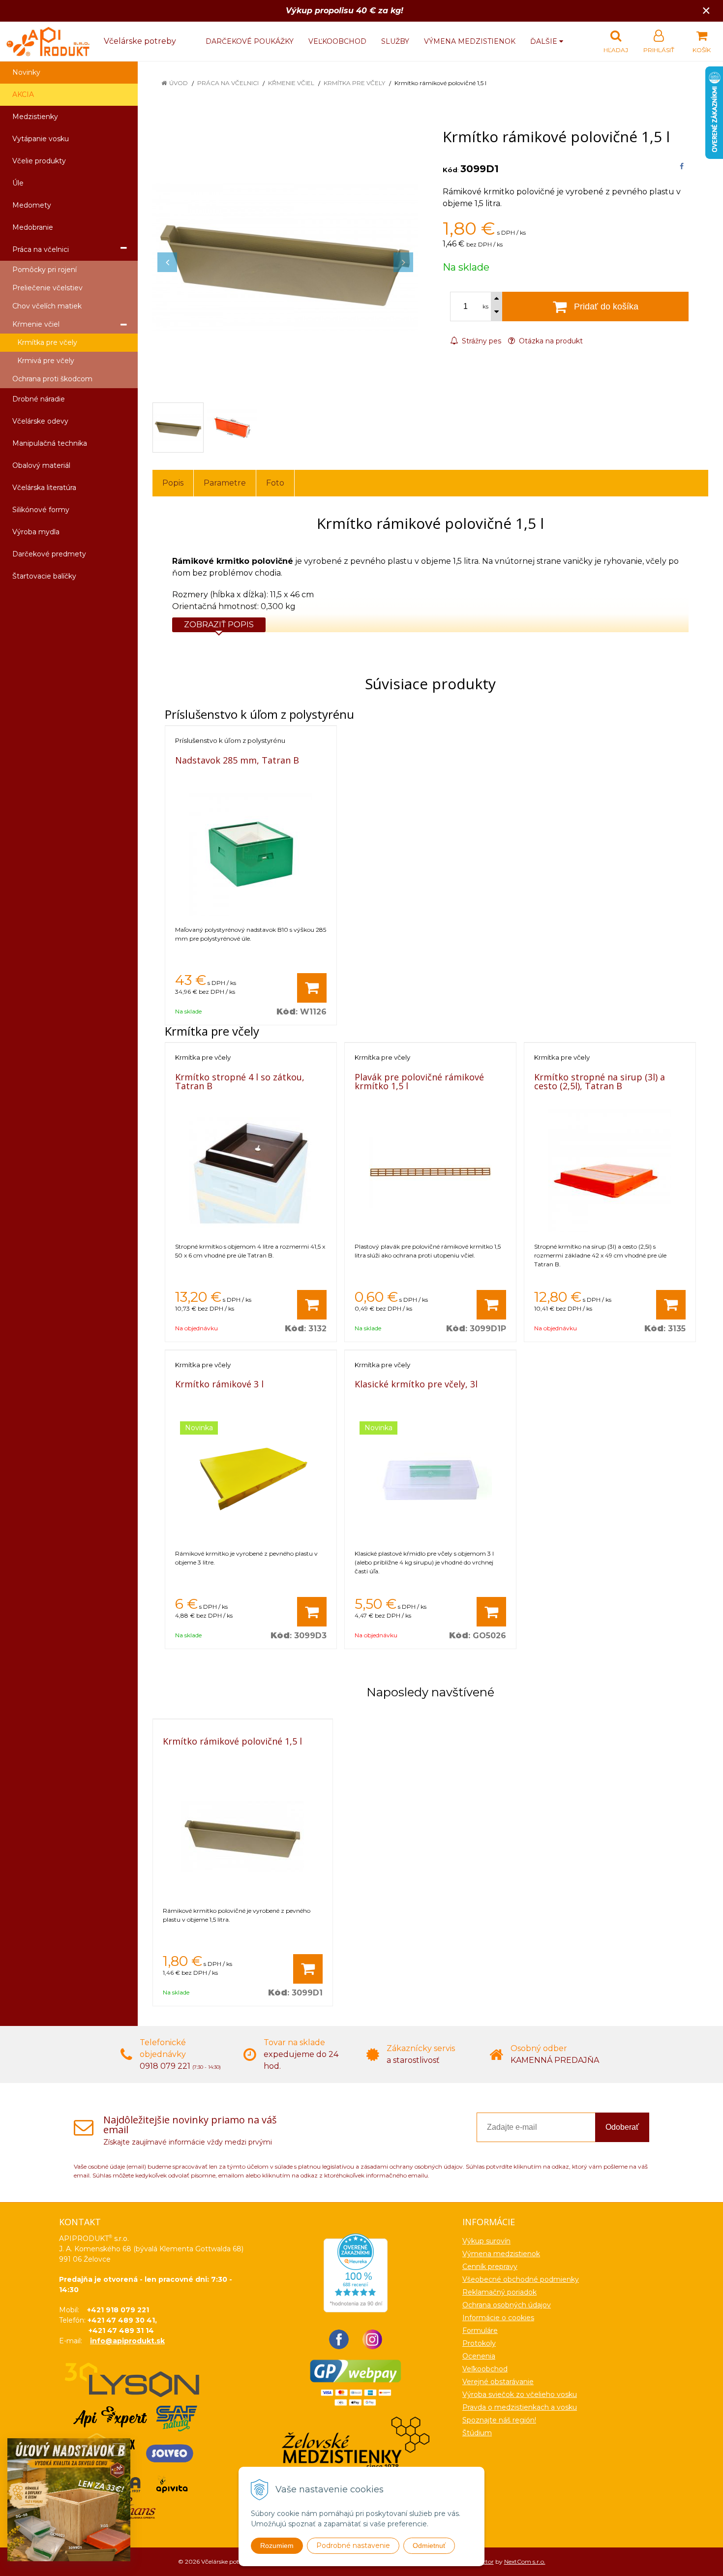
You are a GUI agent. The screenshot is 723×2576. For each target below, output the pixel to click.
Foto (275, 483)
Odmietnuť (429, 2545)
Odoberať (622, 2127)
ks (485, 307)
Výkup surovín (486, 2241)
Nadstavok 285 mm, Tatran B (237, 760)
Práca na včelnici (228, 83)
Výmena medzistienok (470, 41)
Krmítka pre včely (354, 83)
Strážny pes (481, 341)
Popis (173, 483)
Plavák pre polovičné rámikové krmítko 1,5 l (419, 1081)
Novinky (26, 72)
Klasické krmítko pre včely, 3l (416, 1384)
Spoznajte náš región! (499, 2420)
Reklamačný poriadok (499, 2292)
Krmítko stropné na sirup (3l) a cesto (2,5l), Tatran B (600, 1081)
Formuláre (480, 2331)
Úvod (179, 83)
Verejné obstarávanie (498, 2382)
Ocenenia (479, 2356)
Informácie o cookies (498, 2318)
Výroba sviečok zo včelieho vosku (520, 2394)
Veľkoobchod (337, 41)
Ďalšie (545, 41)
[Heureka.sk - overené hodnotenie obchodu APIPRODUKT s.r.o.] (356, 2272)
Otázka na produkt (550, 341)
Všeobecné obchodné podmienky (521, 2279)
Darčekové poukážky (250, 41)
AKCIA (23, 94)
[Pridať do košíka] (312, 988)
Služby (395, 41)
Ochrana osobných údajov (507, 2305)
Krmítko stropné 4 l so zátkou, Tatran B (240, 1081)
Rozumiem (277, 2545)
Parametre (225, 483)
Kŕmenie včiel (291, 83)
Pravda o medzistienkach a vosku (520, 2407)
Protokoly (479, 2343)
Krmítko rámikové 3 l (219, 1384)
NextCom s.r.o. (525, 2561)
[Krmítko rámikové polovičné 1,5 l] (285, 257)
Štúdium (477, 2433)
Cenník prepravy (490, 2267)
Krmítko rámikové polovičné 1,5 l (232, 1741)
